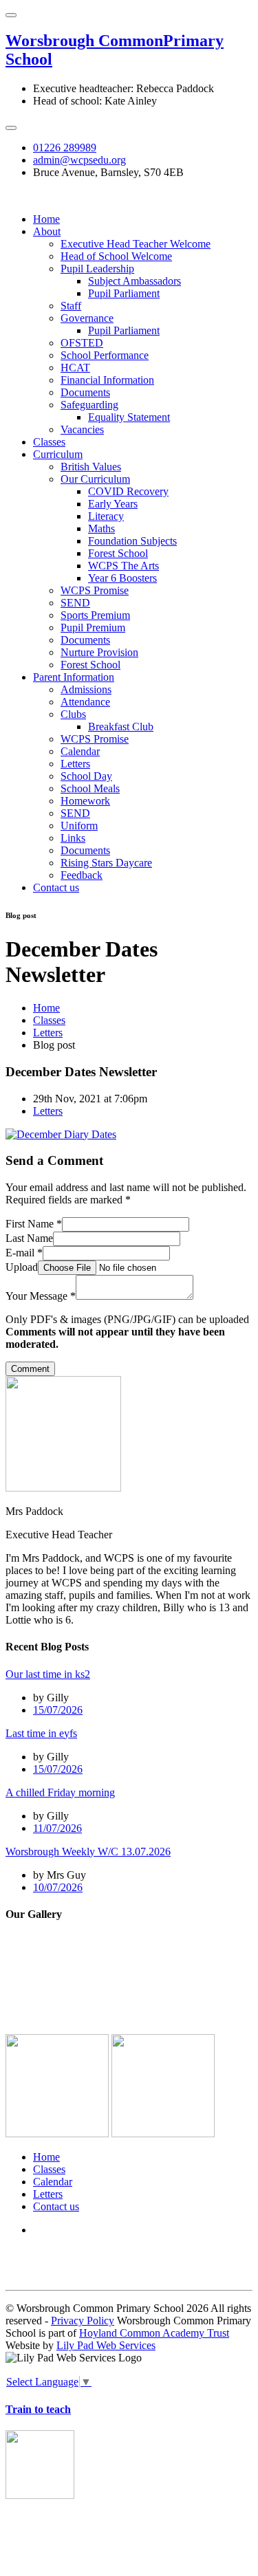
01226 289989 (65, 148)
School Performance (105, 355)
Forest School (118, 553)
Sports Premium (95, 615)
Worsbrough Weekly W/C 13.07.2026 (88, 1852)
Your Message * (41, 1296)
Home (46, 219)
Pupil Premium (93, 627)
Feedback (82, 875)
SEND (75, 603)
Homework (85, 801)
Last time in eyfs (41, 1733)
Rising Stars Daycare (106, 863)
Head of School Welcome (116, 256)
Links (73, 838)
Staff (71, 306)
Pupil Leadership (97, 269)
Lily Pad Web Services (106, 2345)
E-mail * (24, 1253)
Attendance (85, 702)
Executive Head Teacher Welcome (136, 244)
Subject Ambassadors (135, 281)
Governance (87, 318)
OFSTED (82, 343)
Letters (75, 764)
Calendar (80, 751)
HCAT (75, 368)
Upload (22, 1267)
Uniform (79, 826)
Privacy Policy (83, 2321)
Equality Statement (129, 417)
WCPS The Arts (123, 566)
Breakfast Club (121, 727)
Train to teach (38, 2409)
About (47, 231)
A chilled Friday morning (60, 1792)
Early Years (113, 504)
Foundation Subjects (132, 541)
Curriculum (58, 454)
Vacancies (82, 429)
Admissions (86, 689)
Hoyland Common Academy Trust (154, 2333)
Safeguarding (89, 405)
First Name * (34, 1224)
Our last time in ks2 (48, 1674)
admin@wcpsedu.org (79, 160)
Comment (30, 1369)
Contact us (56, 887)
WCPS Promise (95, 590)
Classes (49, 442)
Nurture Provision (99, 652)
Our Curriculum (95, 479)
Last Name (29, 1238)
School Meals (90, 788)
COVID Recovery (128, 491)
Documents (85, 392)
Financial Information (107, 380)
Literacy (106, 516)
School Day (86, 776)
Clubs (73, 714)
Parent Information (74, 677)
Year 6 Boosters (122, 578)
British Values (91, 467)
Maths (101, 528)
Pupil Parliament (124, 293)
